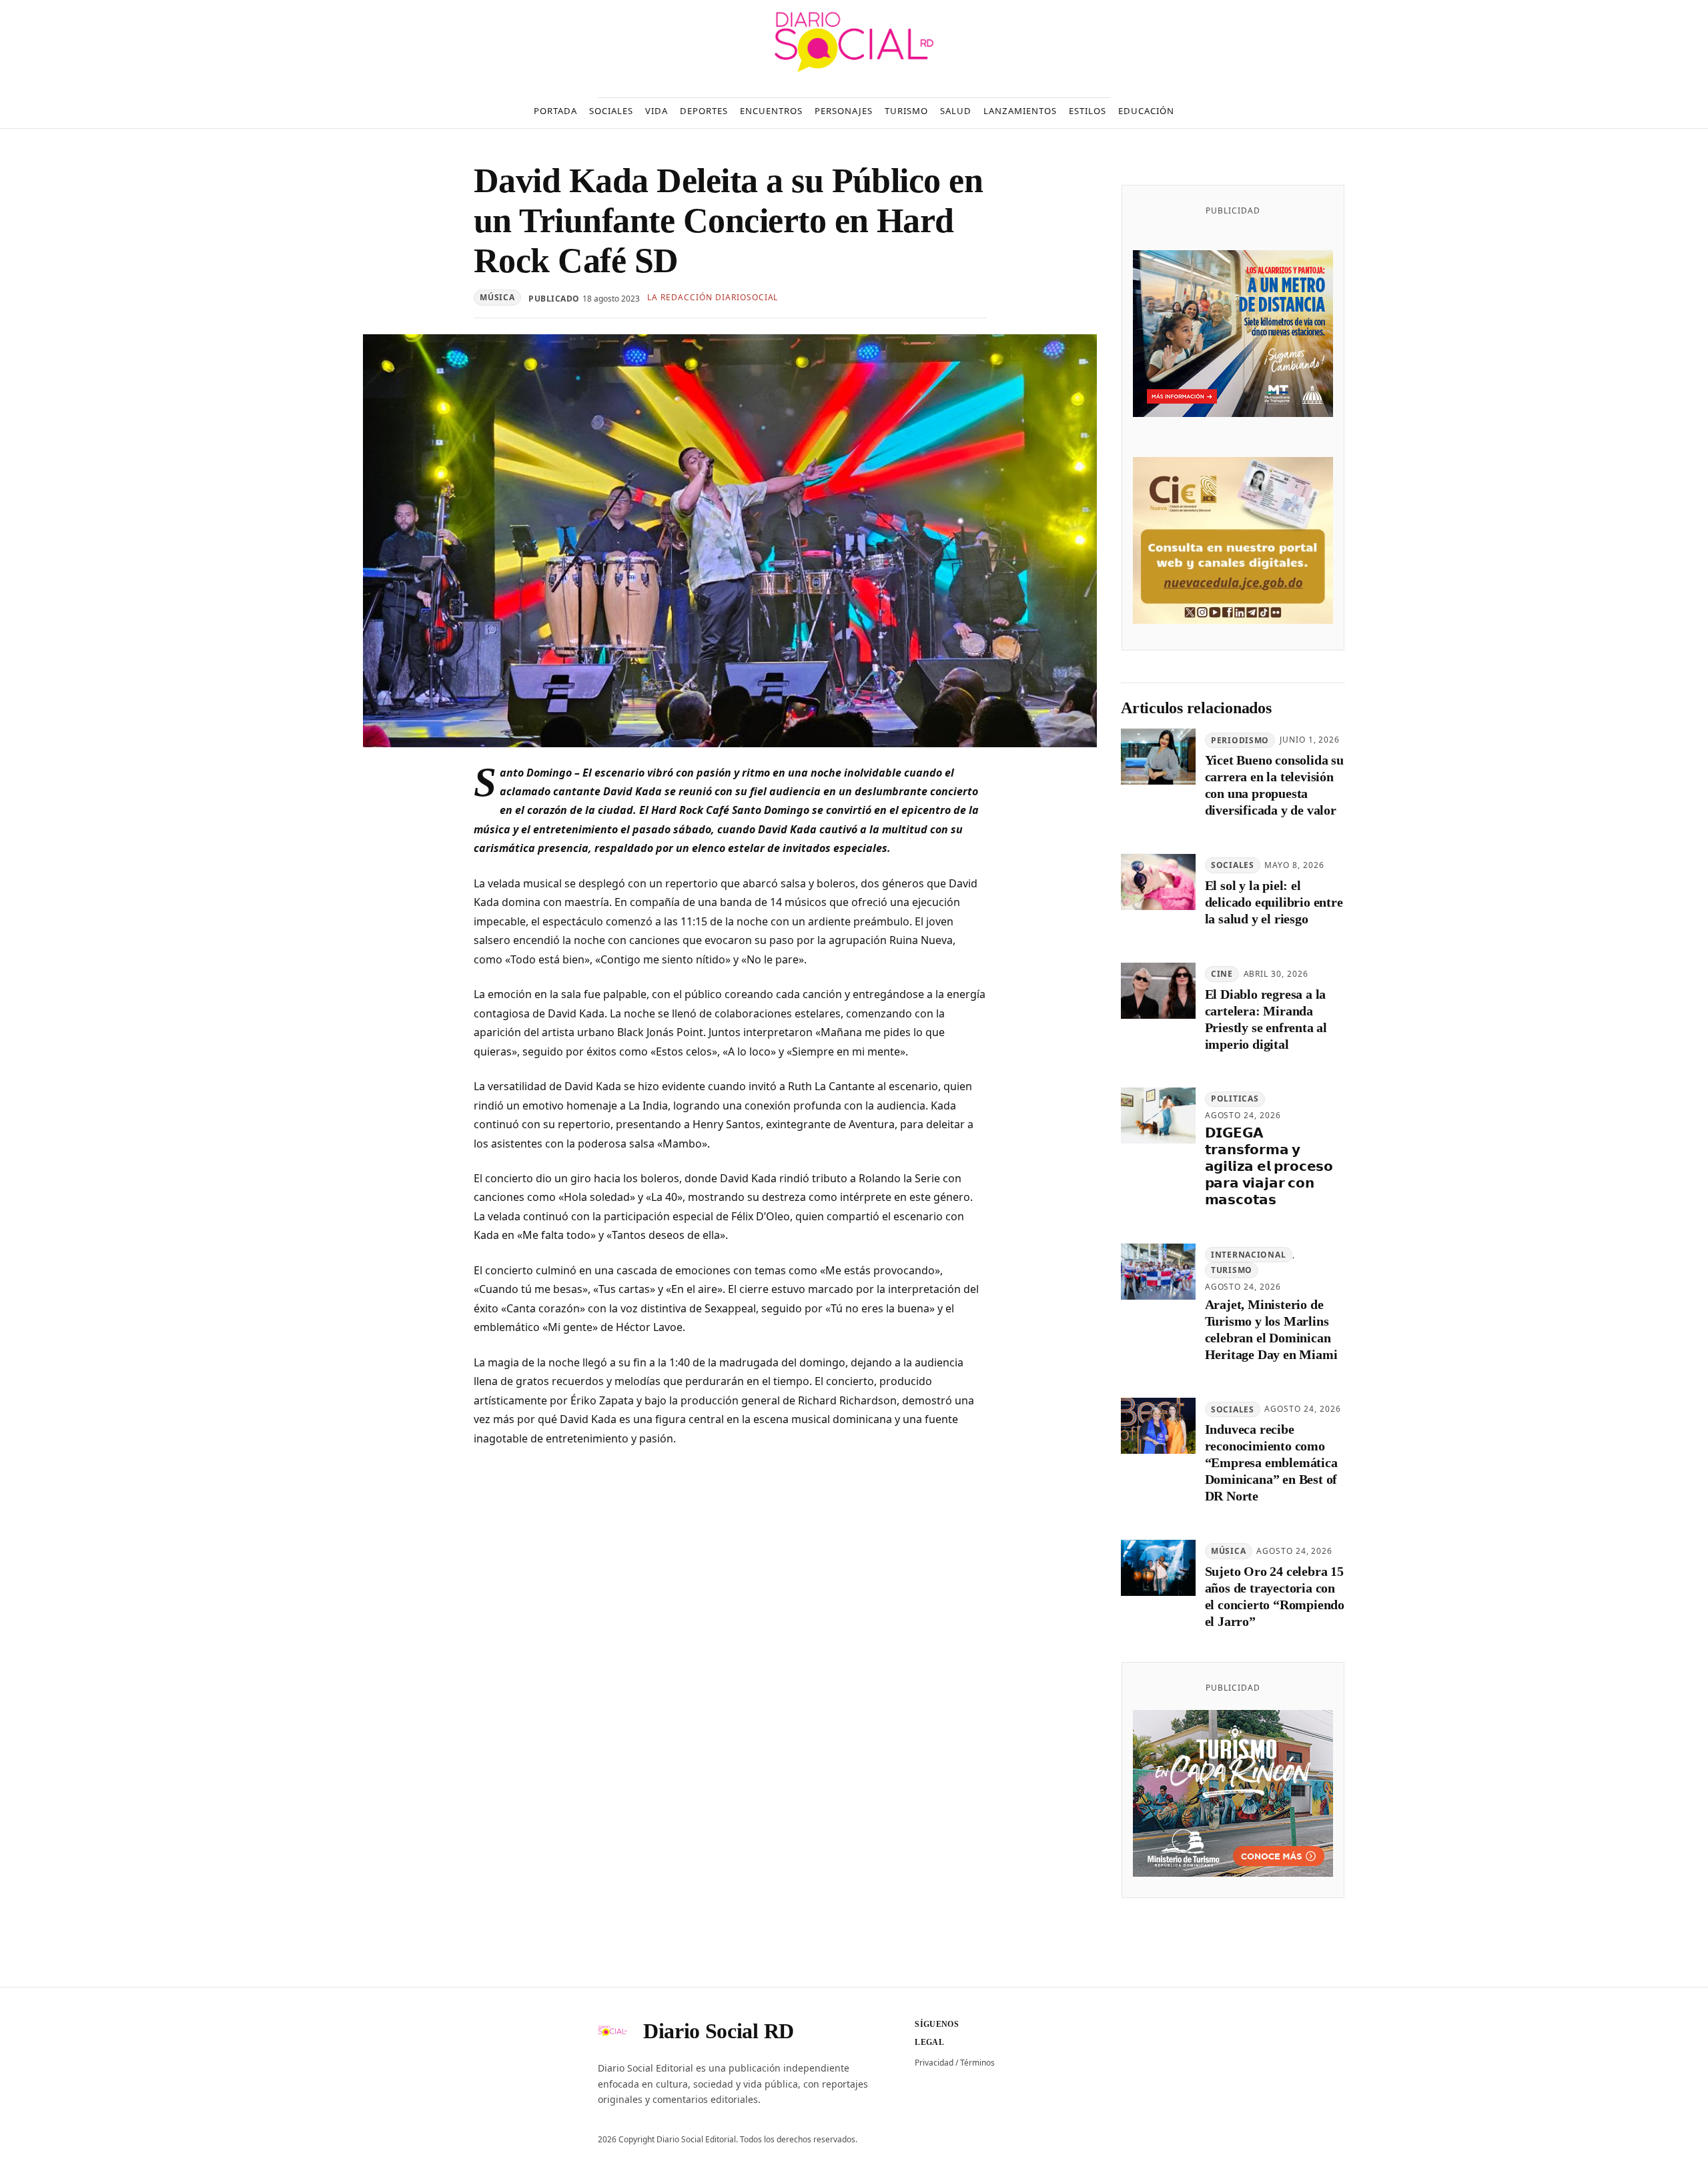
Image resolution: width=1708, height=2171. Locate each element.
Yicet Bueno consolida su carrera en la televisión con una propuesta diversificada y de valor (1274, 786)
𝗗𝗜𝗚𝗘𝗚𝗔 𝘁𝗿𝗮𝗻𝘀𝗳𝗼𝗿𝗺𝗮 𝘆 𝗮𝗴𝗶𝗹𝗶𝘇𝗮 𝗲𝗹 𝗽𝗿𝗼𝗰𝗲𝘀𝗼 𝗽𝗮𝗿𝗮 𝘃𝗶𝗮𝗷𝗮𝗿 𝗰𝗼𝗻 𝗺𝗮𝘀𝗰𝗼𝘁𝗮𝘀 (1269, 1167)
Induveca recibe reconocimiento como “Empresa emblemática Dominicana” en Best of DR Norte (1271, 1463)
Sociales (1233, 866)
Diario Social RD (719, 2031)
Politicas (1235, 1099)
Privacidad (934, 2063)
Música (497, 297)
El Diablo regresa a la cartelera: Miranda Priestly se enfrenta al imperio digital (1266, 1019)
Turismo (1232, 1271)
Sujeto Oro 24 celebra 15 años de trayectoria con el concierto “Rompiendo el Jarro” (1275, 1597)
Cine (1222, 974)
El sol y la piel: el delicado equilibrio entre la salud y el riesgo (1274, 903)
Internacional (1248, 1255)
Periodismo (1240, 740)
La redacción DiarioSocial (713, 297)
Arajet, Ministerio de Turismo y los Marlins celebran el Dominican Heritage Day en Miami (1271, 1329)
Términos (977, 2063)
